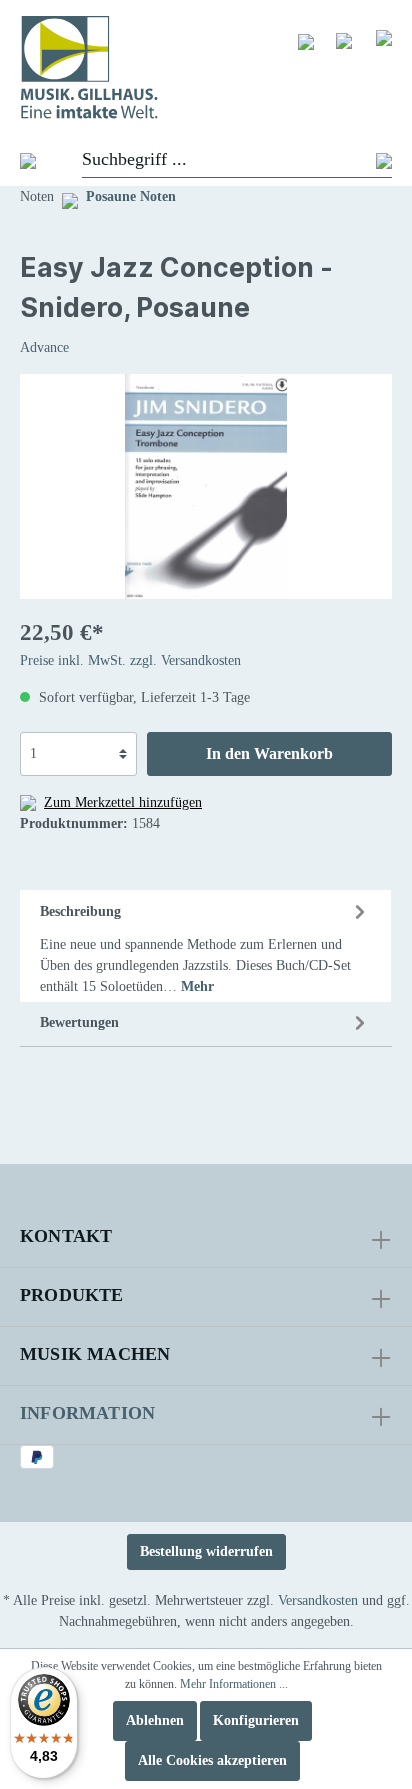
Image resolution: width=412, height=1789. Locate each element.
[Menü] (18, 160)
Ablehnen (155, 1720)
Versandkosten (318, 1600)
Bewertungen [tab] (79, 1022)
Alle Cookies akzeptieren (212, 1760)
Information (87, 1413)
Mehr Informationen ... (234, 1684)
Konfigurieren (256, 1720)
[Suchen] (384, 160)
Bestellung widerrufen (206, 1551)
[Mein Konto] (344, 40)
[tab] (205, 946)
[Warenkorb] (384, 37)
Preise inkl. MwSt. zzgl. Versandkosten (130, 660)
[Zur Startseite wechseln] (206, 67)
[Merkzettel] (306, 41)
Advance (44, 347)
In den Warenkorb (269, 753)
